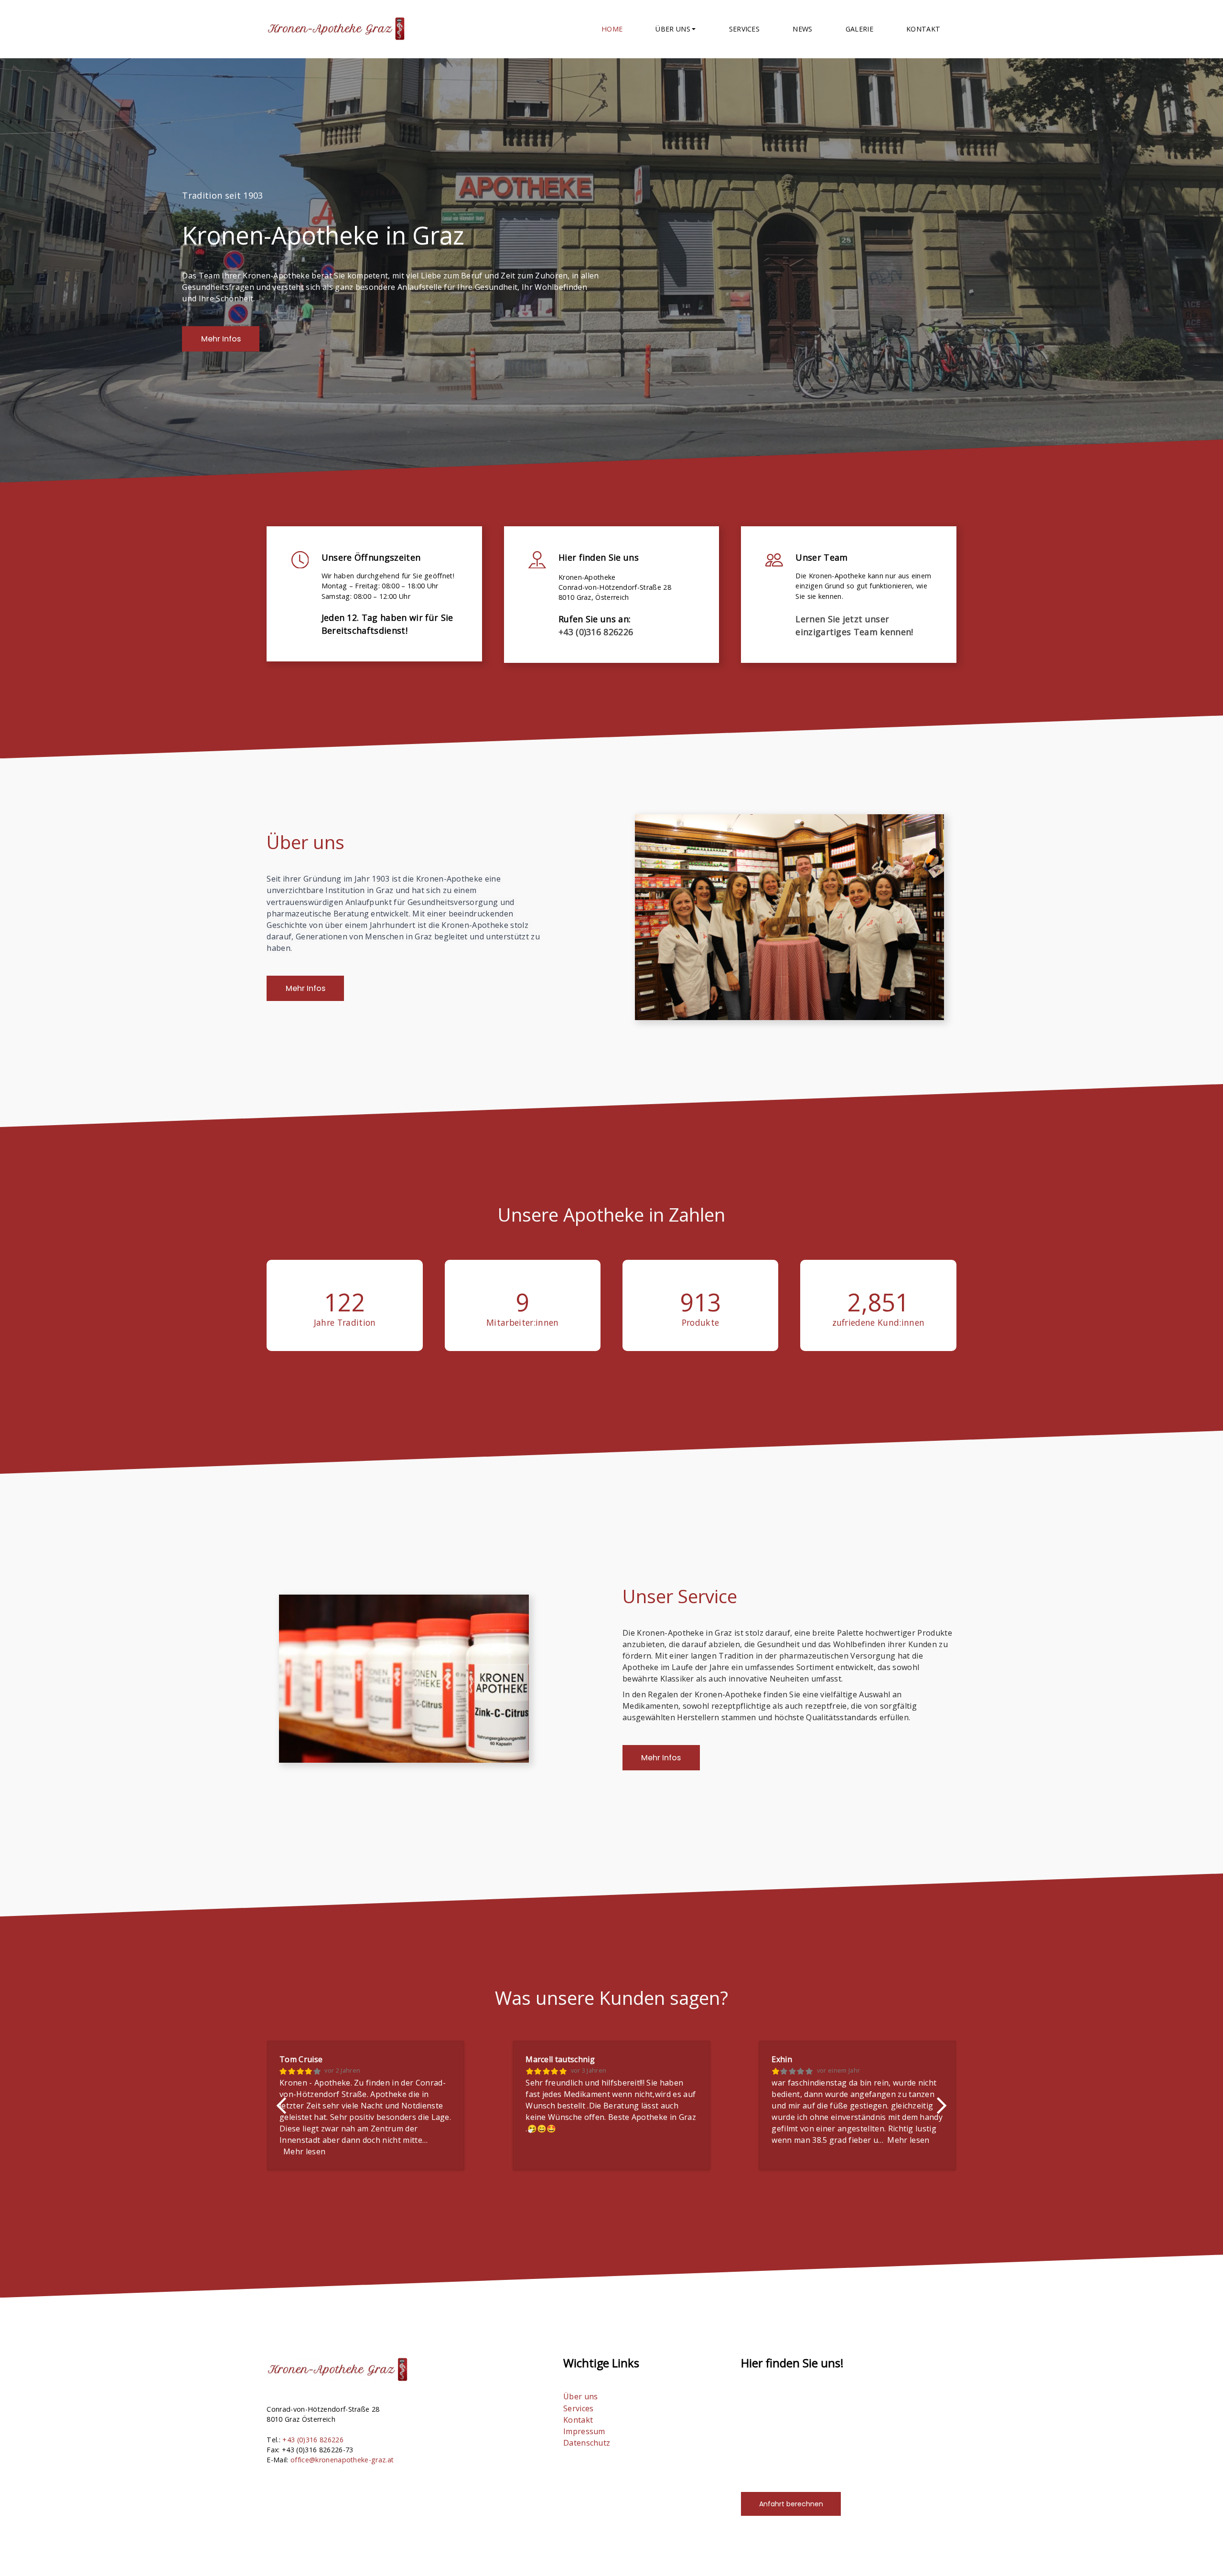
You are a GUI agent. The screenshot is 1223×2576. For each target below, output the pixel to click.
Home (612, 29)
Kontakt (923, 29)
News (802, 29)
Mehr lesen (304, 2151)
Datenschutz (587, 2443)
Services (745, 29)
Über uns (581, 2396)
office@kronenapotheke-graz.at (342, 2460)
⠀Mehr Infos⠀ (221, 339)
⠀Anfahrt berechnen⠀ (791, 2504)
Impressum (584, 2431)
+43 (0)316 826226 (596, 632)
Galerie (859, 29)
